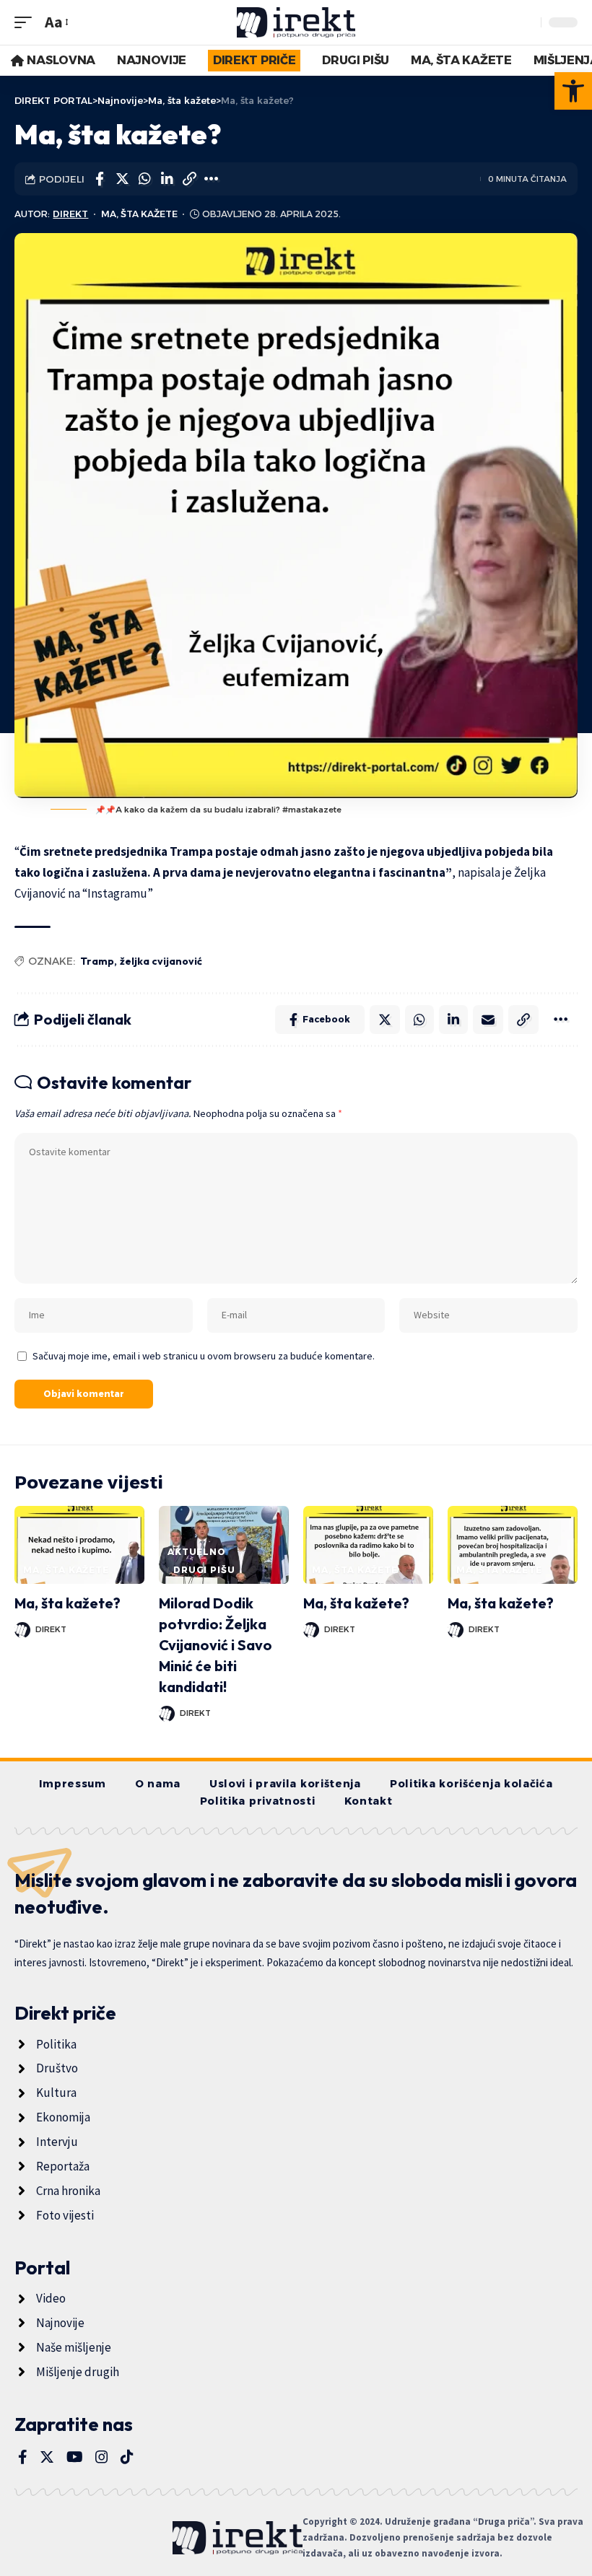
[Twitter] (47, 2457)
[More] (212, 179)
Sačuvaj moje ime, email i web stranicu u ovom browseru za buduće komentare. (204, 1356)
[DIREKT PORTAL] (296, 22)
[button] (573, 91)
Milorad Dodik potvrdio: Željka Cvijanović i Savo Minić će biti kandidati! (216, 1645)
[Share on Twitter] (122, 179)
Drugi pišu (204, 1570)
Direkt (70, 214)
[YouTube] (75, 2457)
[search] (526, 22)
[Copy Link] (189, 179)
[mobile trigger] (27, 22)
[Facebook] (23, 2457)
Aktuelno (197, 1552)
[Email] (488, 1020)
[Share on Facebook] (100, 179)
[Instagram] (102, 2457)
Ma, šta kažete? (68, 1603)
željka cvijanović (161, 961)
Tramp (97, 961)
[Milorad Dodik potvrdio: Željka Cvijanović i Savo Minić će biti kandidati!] (224, 1545)
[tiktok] (127, 2457)
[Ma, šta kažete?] (79, 1545)
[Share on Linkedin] (167, 179)
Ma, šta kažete (139, 214)
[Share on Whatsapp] (144, 179)
